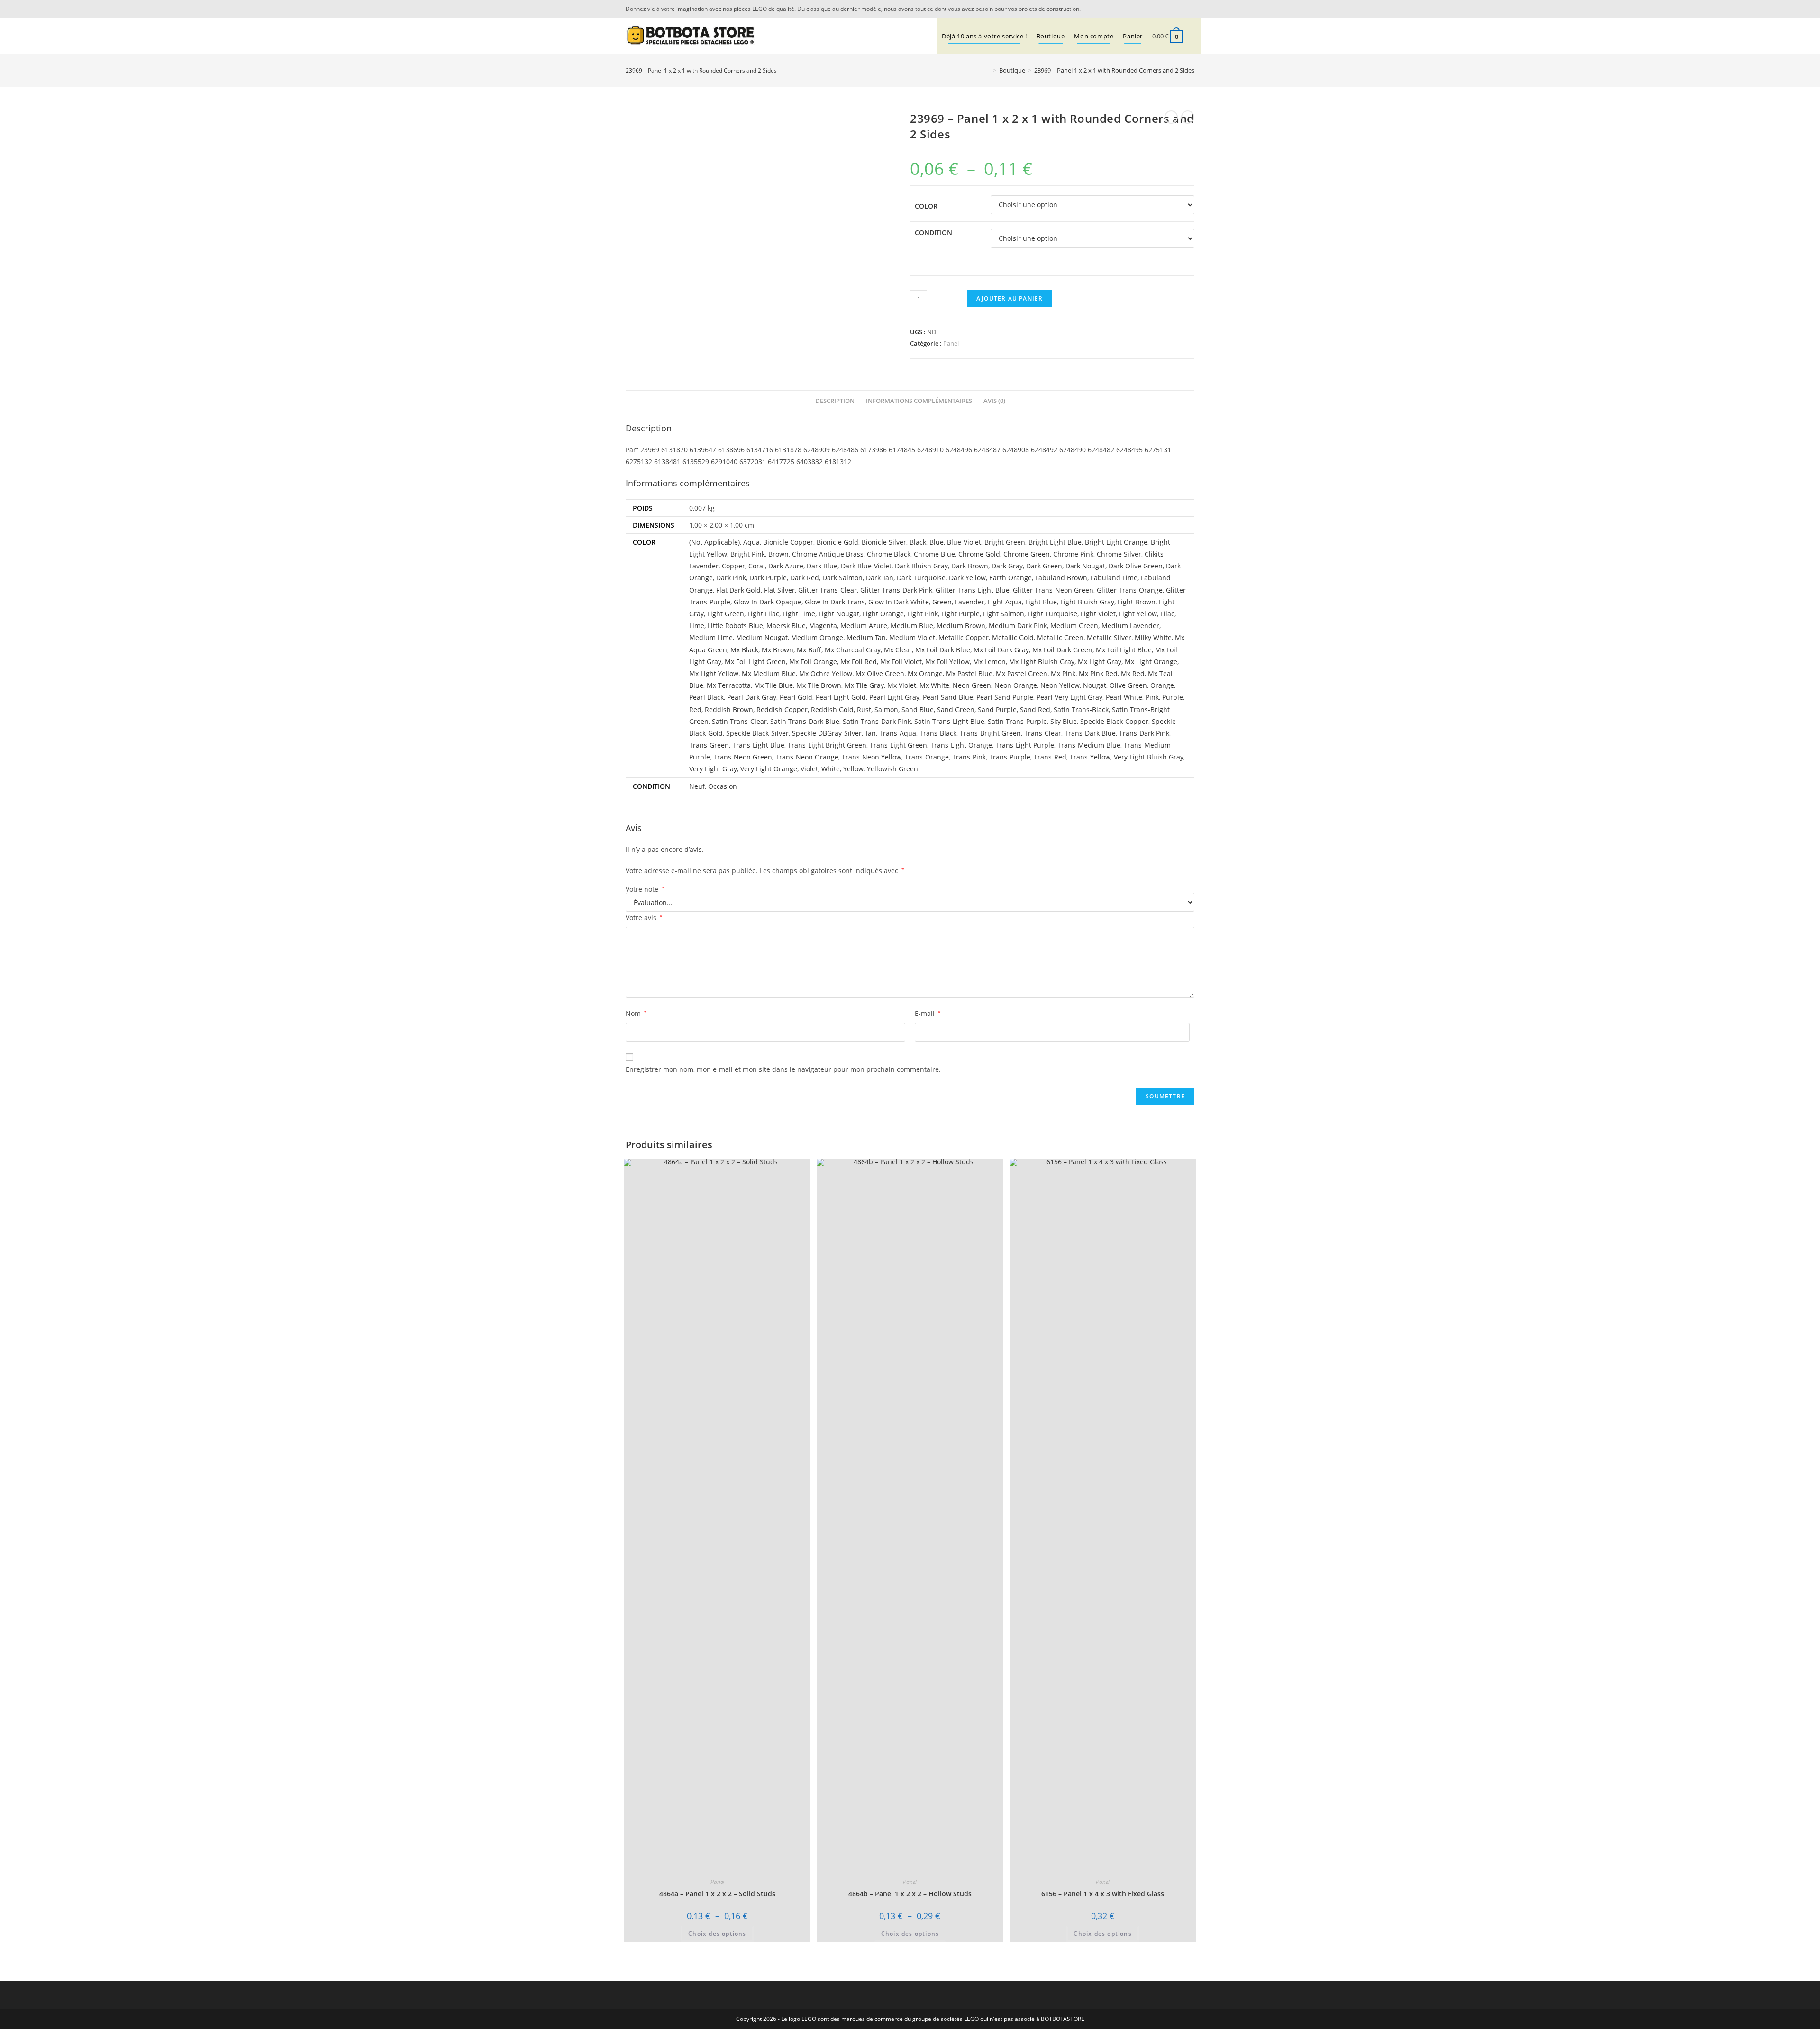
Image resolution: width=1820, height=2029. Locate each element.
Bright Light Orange (1116, 542)
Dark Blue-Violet (866, 566)
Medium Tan (866, 637)
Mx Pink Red (1098, 673)
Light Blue (1041, 602)
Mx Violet (902, 685)
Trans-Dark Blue (1090, 733)
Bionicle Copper (788, 542)
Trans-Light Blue (758, 745)
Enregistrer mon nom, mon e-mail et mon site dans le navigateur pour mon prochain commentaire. (783, 1069)
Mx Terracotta (729, 685)
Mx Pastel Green (1022, 673)
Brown (778, 554)
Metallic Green (1060, 637)
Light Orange (883, 614)
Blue (937, 542)
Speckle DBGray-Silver (827, 733)
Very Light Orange (769, 769)
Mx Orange (925, 673)
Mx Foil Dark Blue (943, 650)
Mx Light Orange (1151, 662)
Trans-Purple (1010, 757)
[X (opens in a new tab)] (1177, 9)
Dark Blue (822, 566)
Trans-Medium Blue (1089, 745)
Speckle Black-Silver (757, 733)
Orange (1162, 685)
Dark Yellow (967, 578)
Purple (1173, 697)
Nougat (1095, 685)
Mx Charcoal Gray (853, 650)
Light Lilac (763, 614)
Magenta (823, 626)
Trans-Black (938, 733)
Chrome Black (889, 554)
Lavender (970, 602)
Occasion (723, 786)
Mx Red (1133, 673)
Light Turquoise (1052, 614)
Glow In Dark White (899, 602)
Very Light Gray (713, 769)
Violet (809, 769)
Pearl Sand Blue (948, 697)
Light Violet (1098, 614)
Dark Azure (786, 566)
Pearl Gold (796, 697)
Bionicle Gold (837, 542)
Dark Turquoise (921, 578)
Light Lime (799, 614)
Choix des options (717, 1933)
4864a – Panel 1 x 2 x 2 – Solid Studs (717, 1894)
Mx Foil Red (859, 662)
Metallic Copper (964, 637)
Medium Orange (817, 637)
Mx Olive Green (880, 673)
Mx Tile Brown (819, 685)
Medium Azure (864, 626)
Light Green (726, 614)
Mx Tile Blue (773, 685)
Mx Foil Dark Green (1062, 650)
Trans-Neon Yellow (872, 757)
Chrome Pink (1073, 554)
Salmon (886, 709)
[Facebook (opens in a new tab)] (1189, 9)
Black (918, 542)
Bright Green (1005, 542)
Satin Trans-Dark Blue (805, 721)
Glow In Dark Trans (835, 602)
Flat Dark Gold (738, 590)
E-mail (928, 1013)
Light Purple (960, 614)
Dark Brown (970, 566)
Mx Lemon (989, 662)
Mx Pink (1063, 673)
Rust (864, 709)
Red (695, 709)
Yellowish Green (892, 769)
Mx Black (744, 650)
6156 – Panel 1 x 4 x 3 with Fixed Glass (1103, 1894)
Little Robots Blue (735, 626)
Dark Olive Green (1136, 566)
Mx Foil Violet (901, 662)
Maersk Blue (786, 626)
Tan (870, 733)
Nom (636, 1013)
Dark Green (1044, 566)
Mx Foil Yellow (947, 662)
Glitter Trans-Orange (1130, 590)
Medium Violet (912, 637)
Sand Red (1035, 709)
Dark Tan (880, 578)
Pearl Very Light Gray (1069, 697)
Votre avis (644, 918)
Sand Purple (997, 709)
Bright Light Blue (1055, 542)
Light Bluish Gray (1087, 602)
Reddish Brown (729, 709)
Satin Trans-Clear (739, 721)
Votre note (645, 889)
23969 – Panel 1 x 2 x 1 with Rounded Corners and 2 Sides (1114, 70)
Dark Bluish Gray (921, 566)
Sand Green (956, 709)
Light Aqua (1005, 602)
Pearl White (1124, 697)
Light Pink (923, 614)
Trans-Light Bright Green (827, 745)
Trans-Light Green (898, 745)
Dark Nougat (1085, 566)
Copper (733, 566)
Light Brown (1137, 602)
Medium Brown (961, 626)
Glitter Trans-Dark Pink (896, 590)
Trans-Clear (1043, 733)
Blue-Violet (964, 542)
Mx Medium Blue (769, 673)
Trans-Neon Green (743, 757)
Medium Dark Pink (1018, 626)
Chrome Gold (979, 554)
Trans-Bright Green (990, 733)
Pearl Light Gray (894, 697)
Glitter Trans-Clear (828, 590)
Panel (951, 343)
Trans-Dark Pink (1144, 733)
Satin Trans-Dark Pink (877, 721)
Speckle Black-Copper (1114, 721)
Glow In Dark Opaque (768, 602)
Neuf (697, 786)
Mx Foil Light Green (755, 662)
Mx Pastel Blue (969, 673)
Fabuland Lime (1114, 578)
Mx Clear (898, 650)
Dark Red (805, 578)
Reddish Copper (782, 709)
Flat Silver (779, 590)
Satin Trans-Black (1081, 709)
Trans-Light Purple (1025, 745)
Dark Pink (731, 578)
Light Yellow (1138, 614)
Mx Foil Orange (813, 662)
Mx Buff (809, 650)
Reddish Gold (832, 709)
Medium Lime (711, 637)
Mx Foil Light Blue (1124, 650)
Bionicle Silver (884, 542)
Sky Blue (1064, 721)
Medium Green (1074, 626)
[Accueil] (988, 70)
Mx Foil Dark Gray (1001, 650)
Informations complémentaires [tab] (919, 401)
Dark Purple (768, 578)
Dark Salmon (842, 578)
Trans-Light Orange (961, 745)
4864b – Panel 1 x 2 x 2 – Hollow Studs (910, 1894)
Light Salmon (1004, 614)
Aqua (751, 542)
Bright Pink (748, 554)
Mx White (934, 685)
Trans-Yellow (1090, 757)
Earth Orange (1010, 578)
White (831, 769)
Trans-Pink (969, 757)
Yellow (853, 769)
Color (926, 206)
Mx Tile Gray (864, 685)
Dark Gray (1007, 566)
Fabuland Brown (1061, 578)
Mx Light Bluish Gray (1042, 662)
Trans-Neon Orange (807, 757)
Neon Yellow (1060, 685)
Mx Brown (778, 650)
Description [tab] (835, 401)
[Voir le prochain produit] (1188, 117)
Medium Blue (912, 626)
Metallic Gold (1013, 637)
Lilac (1167, 614)
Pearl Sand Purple (1005, 697)
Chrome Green (1027, 554)
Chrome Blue (934, 554)
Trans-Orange (927, 757)
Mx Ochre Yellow (826, 673)
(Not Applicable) (714, 542)
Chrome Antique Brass (828, 554)
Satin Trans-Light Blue (949, 721)
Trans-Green (709, 745)
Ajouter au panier (1010, 298)
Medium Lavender (1130, 626)
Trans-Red (1050, 757)
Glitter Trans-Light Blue (973, 590)
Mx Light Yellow (714, 673)
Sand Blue (918, 709)
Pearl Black (706, 697)
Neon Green (972, 685)
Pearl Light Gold (841, 697)
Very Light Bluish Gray (1149, 757)
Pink (1152, 697)
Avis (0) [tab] (994, 401)
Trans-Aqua (898, 733)
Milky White (1153, 637)
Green (942, 602)
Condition (933, 233)
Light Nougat (839, 614)
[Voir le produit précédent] (1171, 117)
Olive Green (1128, 685)
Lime (697, 626)
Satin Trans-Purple (1017, 721)
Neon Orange (1016, 685)
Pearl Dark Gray (752, 697)
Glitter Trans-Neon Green (1053, 590)
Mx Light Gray (1100, 662)
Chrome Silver (1119, 554)
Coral (757, 566)
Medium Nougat (762, 637)
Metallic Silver (1109, 637)
